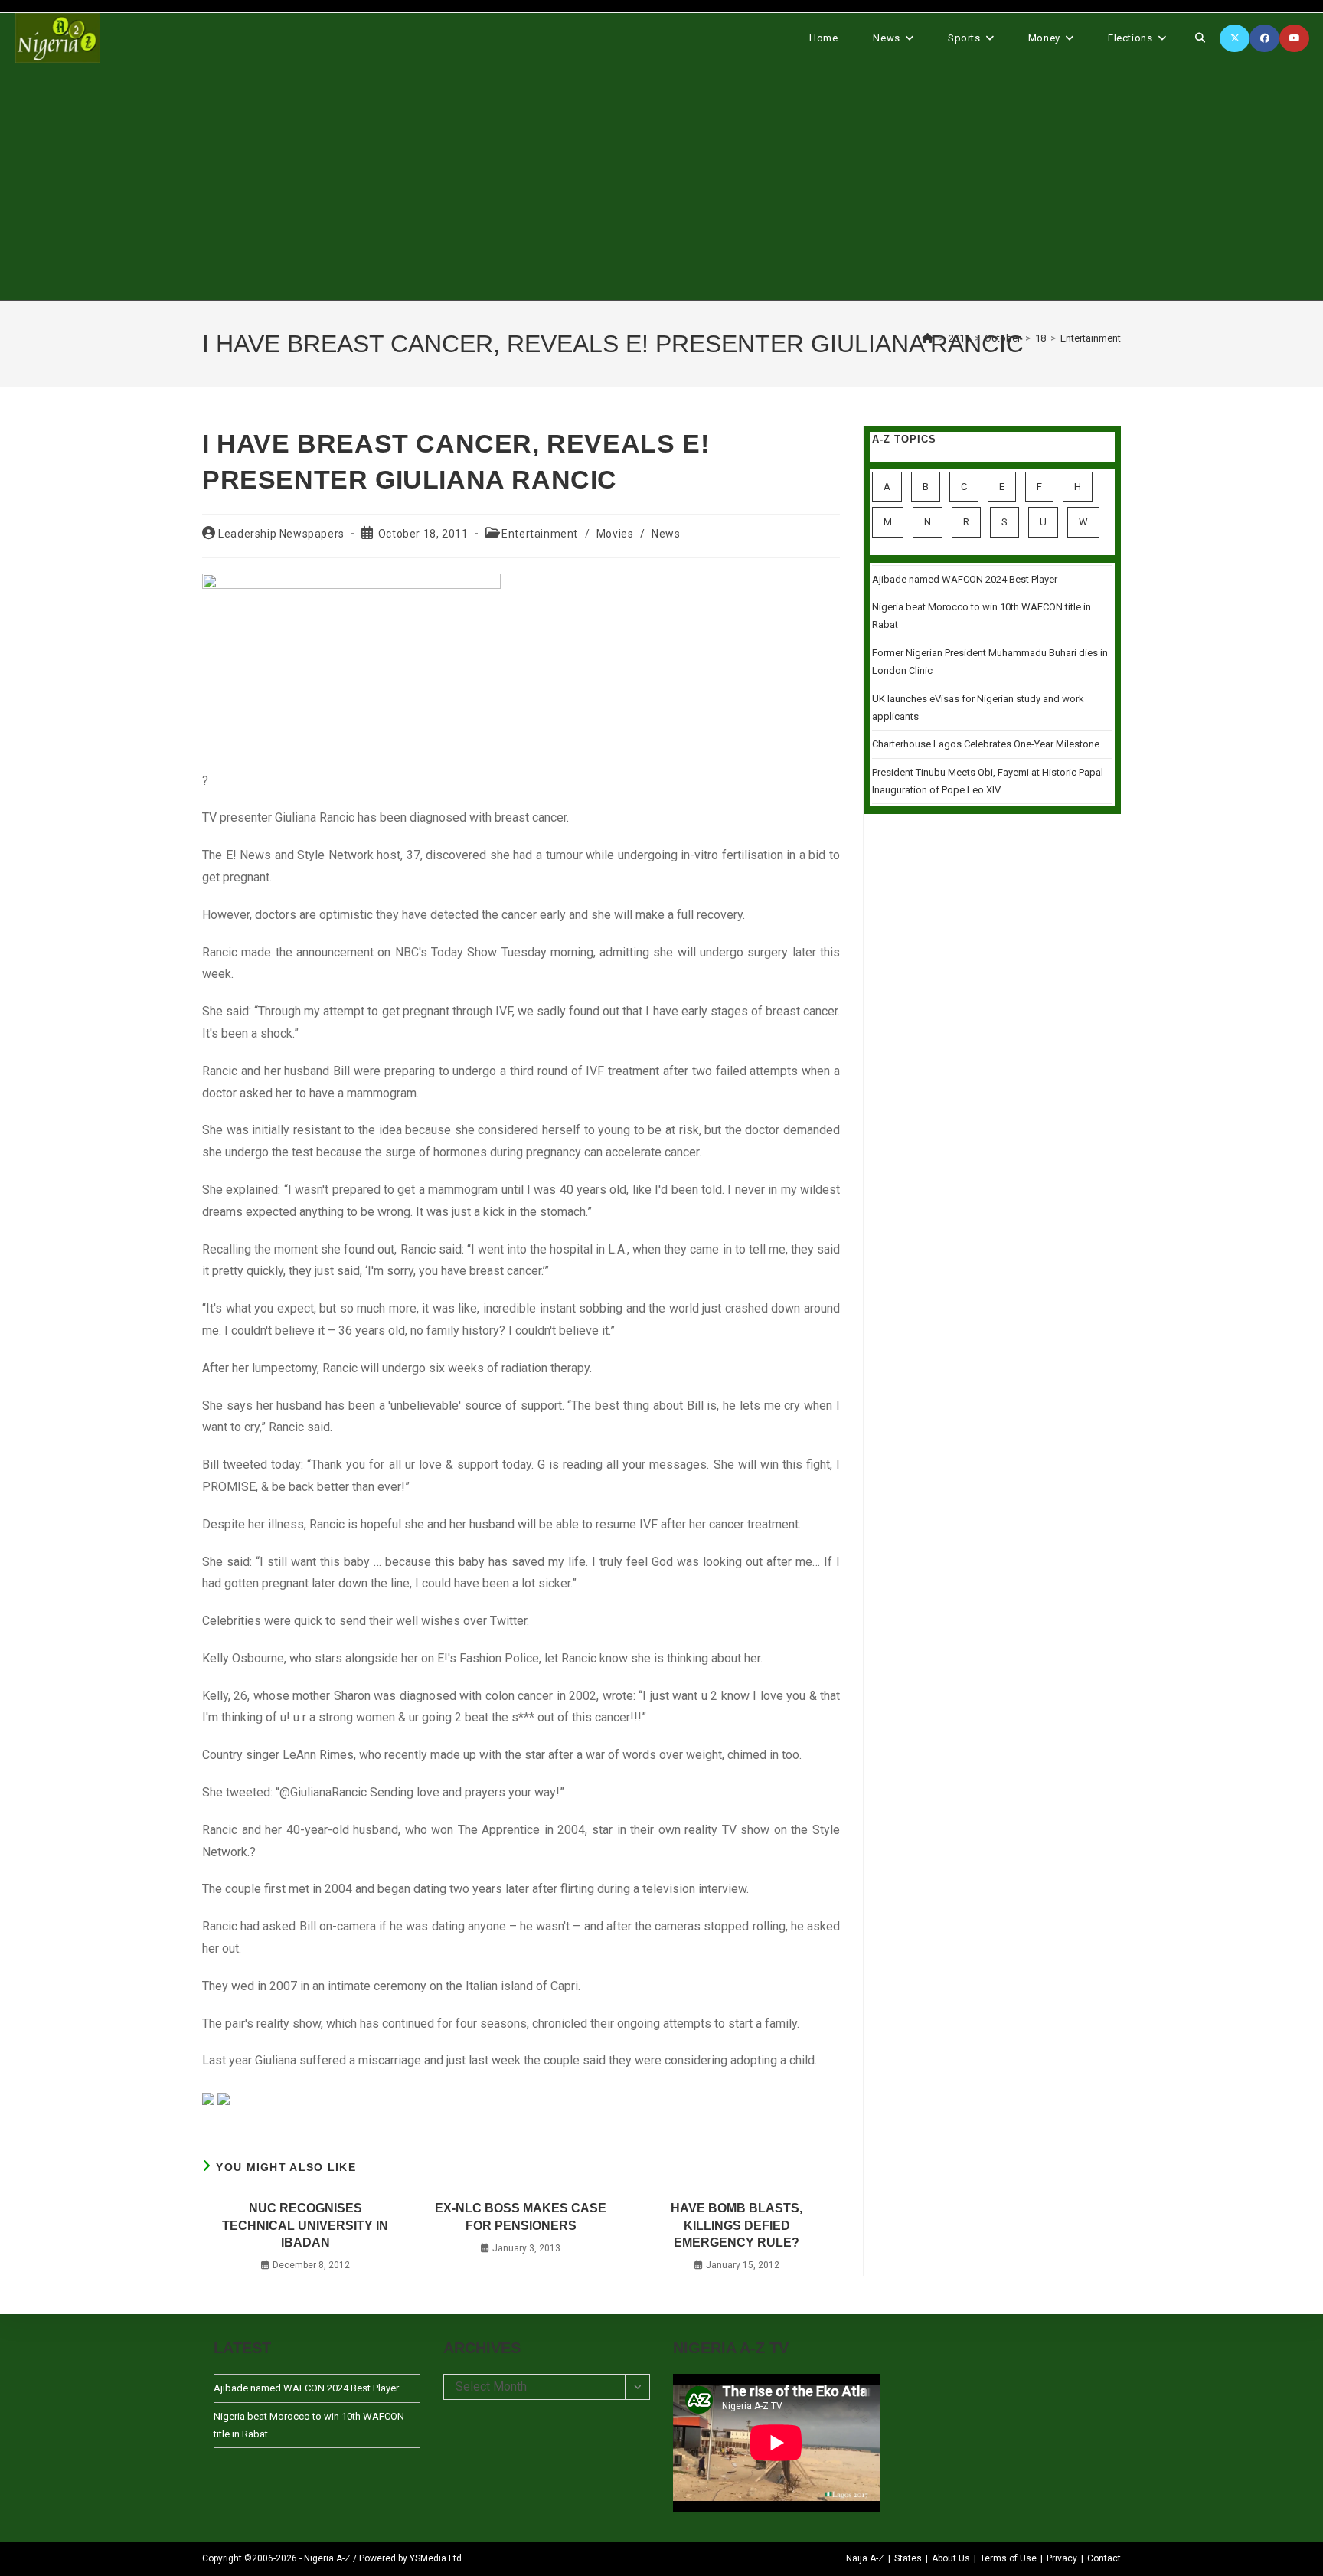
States (908, 2558)
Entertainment (1091, 338)
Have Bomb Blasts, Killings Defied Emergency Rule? (737, 2225)
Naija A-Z (865, 2558)
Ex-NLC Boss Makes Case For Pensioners (521, 2216)
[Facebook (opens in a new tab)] (1264, 38)
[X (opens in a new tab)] (1235, 38)
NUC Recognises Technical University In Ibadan (305, 2225)
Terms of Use (1008, 2558)
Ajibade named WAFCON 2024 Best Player (965, 579)
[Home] (928, 338)
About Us (951, 2558)
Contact (1104, 2558)
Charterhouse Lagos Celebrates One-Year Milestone (986, 744)
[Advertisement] (661, 181)
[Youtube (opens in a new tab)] (1294, 38)
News (666, 534)
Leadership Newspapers (281, 534)
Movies (615, 534)
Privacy (1062, 2558)
